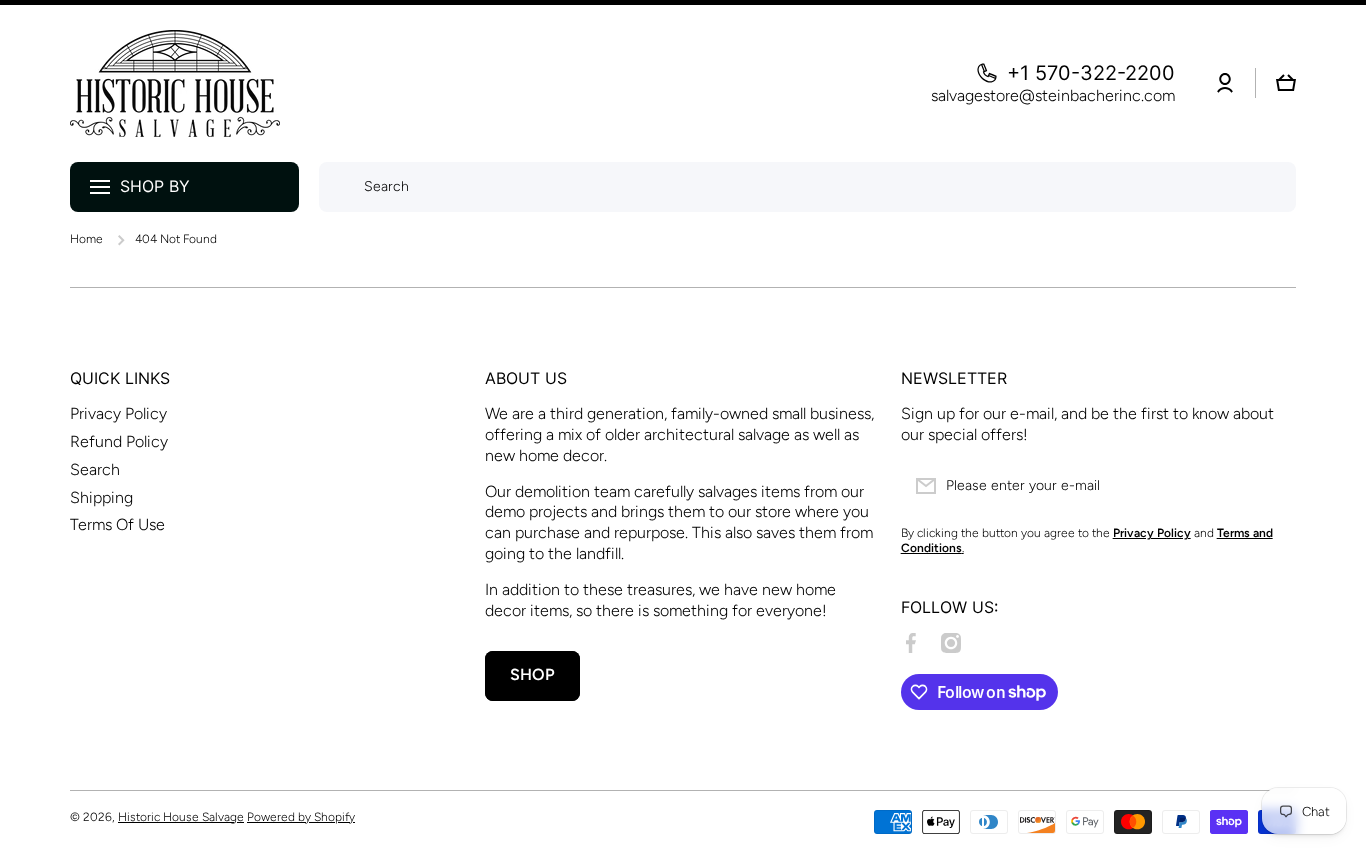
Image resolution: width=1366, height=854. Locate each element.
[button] (1286, 83)
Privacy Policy (118, 413)
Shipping (101, 497)
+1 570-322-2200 (1091, 73)
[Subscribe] (1271, 486)
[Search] (336, 187)
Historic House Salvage (181, 817)
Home (86, 239)
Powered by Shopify (301, 817)
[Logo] (175, 83)
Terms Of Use (117, 524)
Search (95, 469)
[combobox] (807, 187)
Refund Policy (119, 441)
